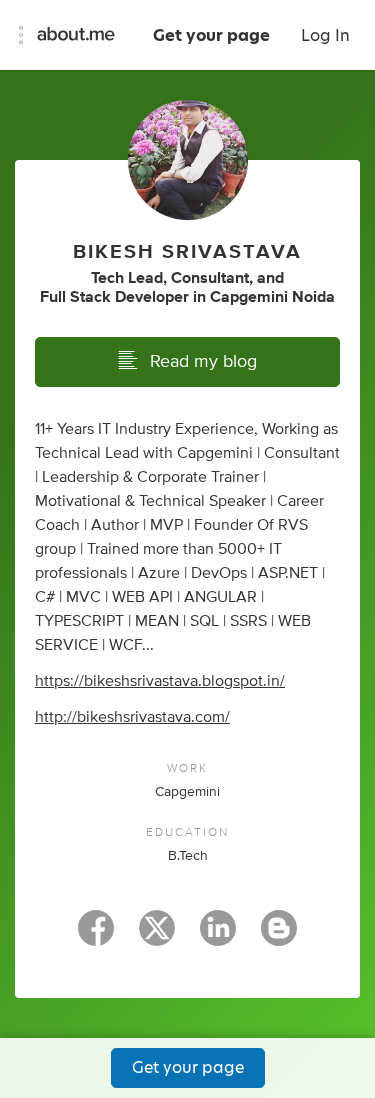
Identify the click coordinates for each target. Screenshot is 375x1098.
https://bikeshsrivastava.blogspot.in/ (160, 681)
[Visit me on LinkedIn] (218, 937)
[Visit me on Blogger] (279, 937)
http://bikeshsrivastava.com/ (132, 717)
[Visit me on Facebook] (96, 937)
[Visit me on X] (157, 937)
